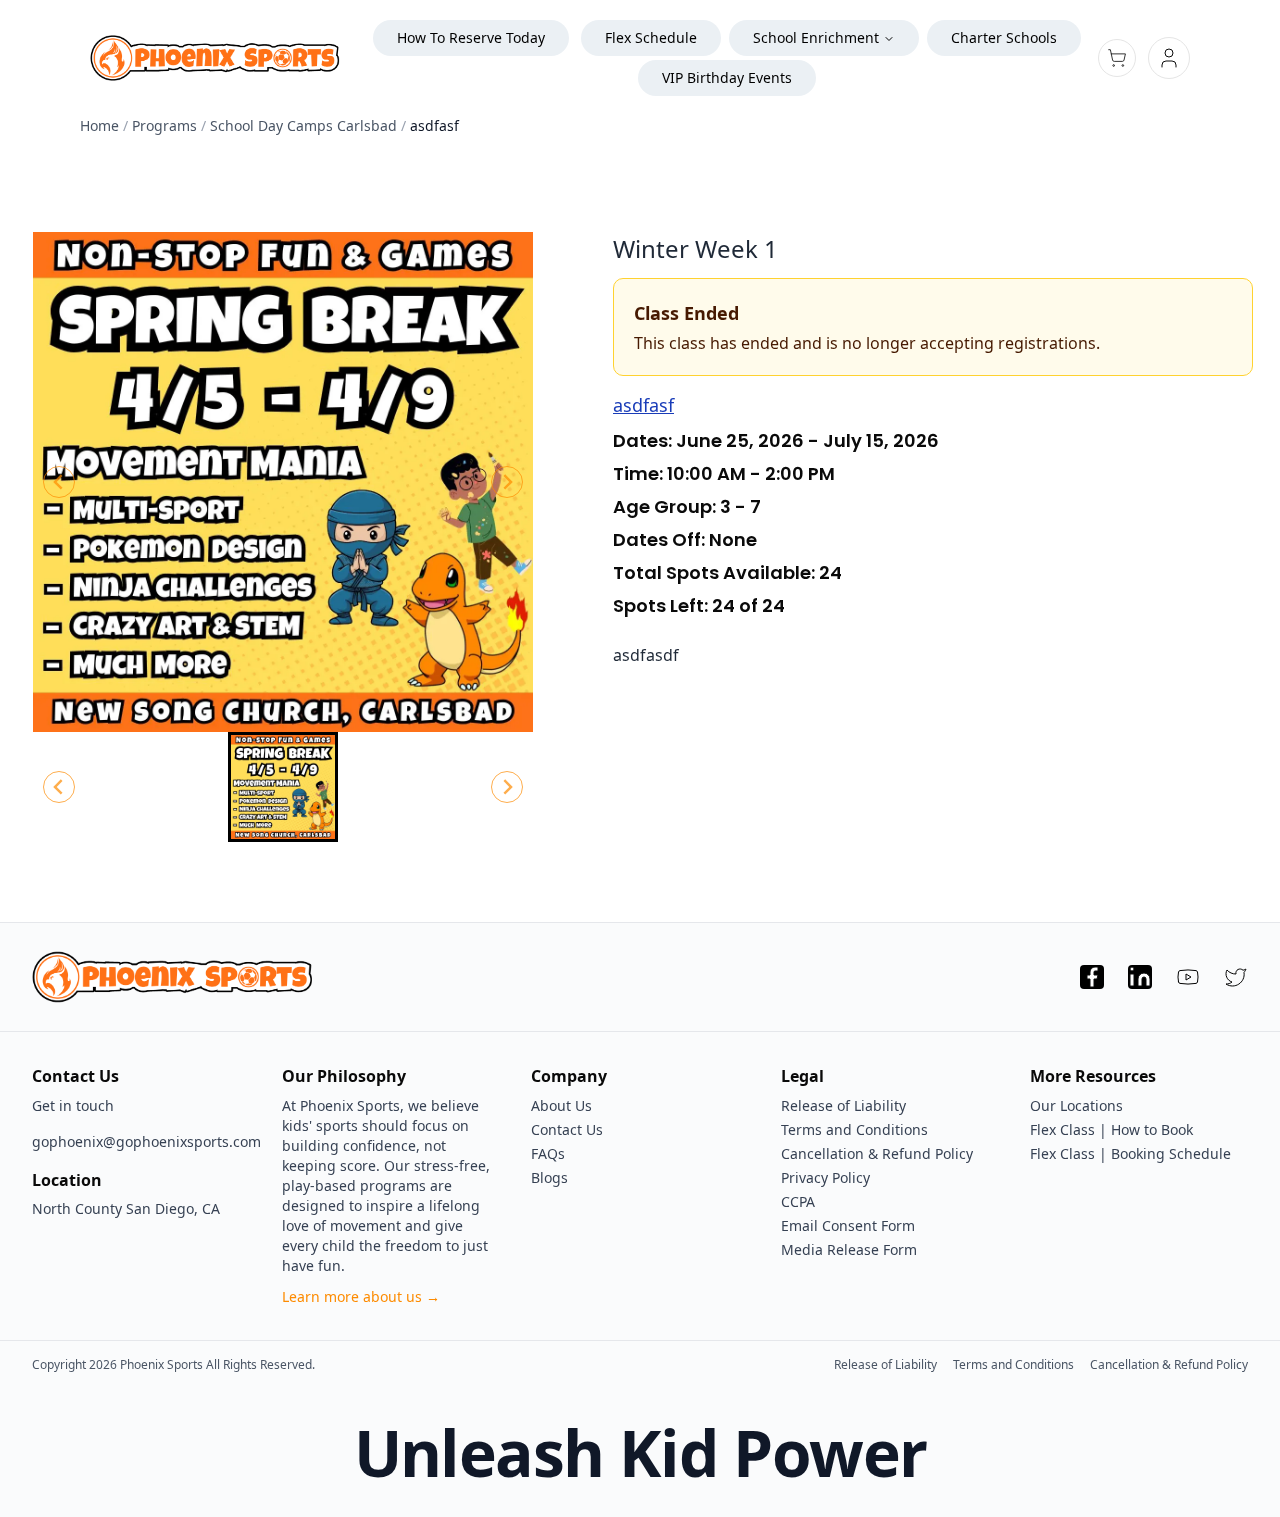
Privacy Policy (825, 1177)
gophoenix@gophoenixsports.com (141, 1141)
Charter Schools (1004, 37)
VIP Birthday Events (727, 77)
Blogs (549, 1177)
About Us (561, 1105)
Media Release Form (849, 1249)
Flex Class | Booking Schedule (1130, 1153)
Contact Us (567, 1129)
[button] (283, 787)
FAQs (548, 1153)
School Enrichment (816, 37)
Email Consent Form (848, 1225)
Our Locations (1076, 1105)
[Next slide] (507, 482)
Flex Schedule (651, 37)
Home (99, 125)
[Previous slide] (59, 482)
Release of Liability (843, 1105)
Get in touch (73, 1105)
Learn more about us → (361, 1296)
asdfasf (643, 405)
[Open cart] (1117, 58)
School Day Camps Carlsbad (303, 125)
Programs (164, 125)
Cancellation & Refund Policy (877, 1153)
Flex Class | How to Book (1111, 1129)
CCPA (798, 1201)
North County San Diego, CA (126, 1208)
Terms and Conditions (854, 1129)
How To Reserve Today (471, 37)
